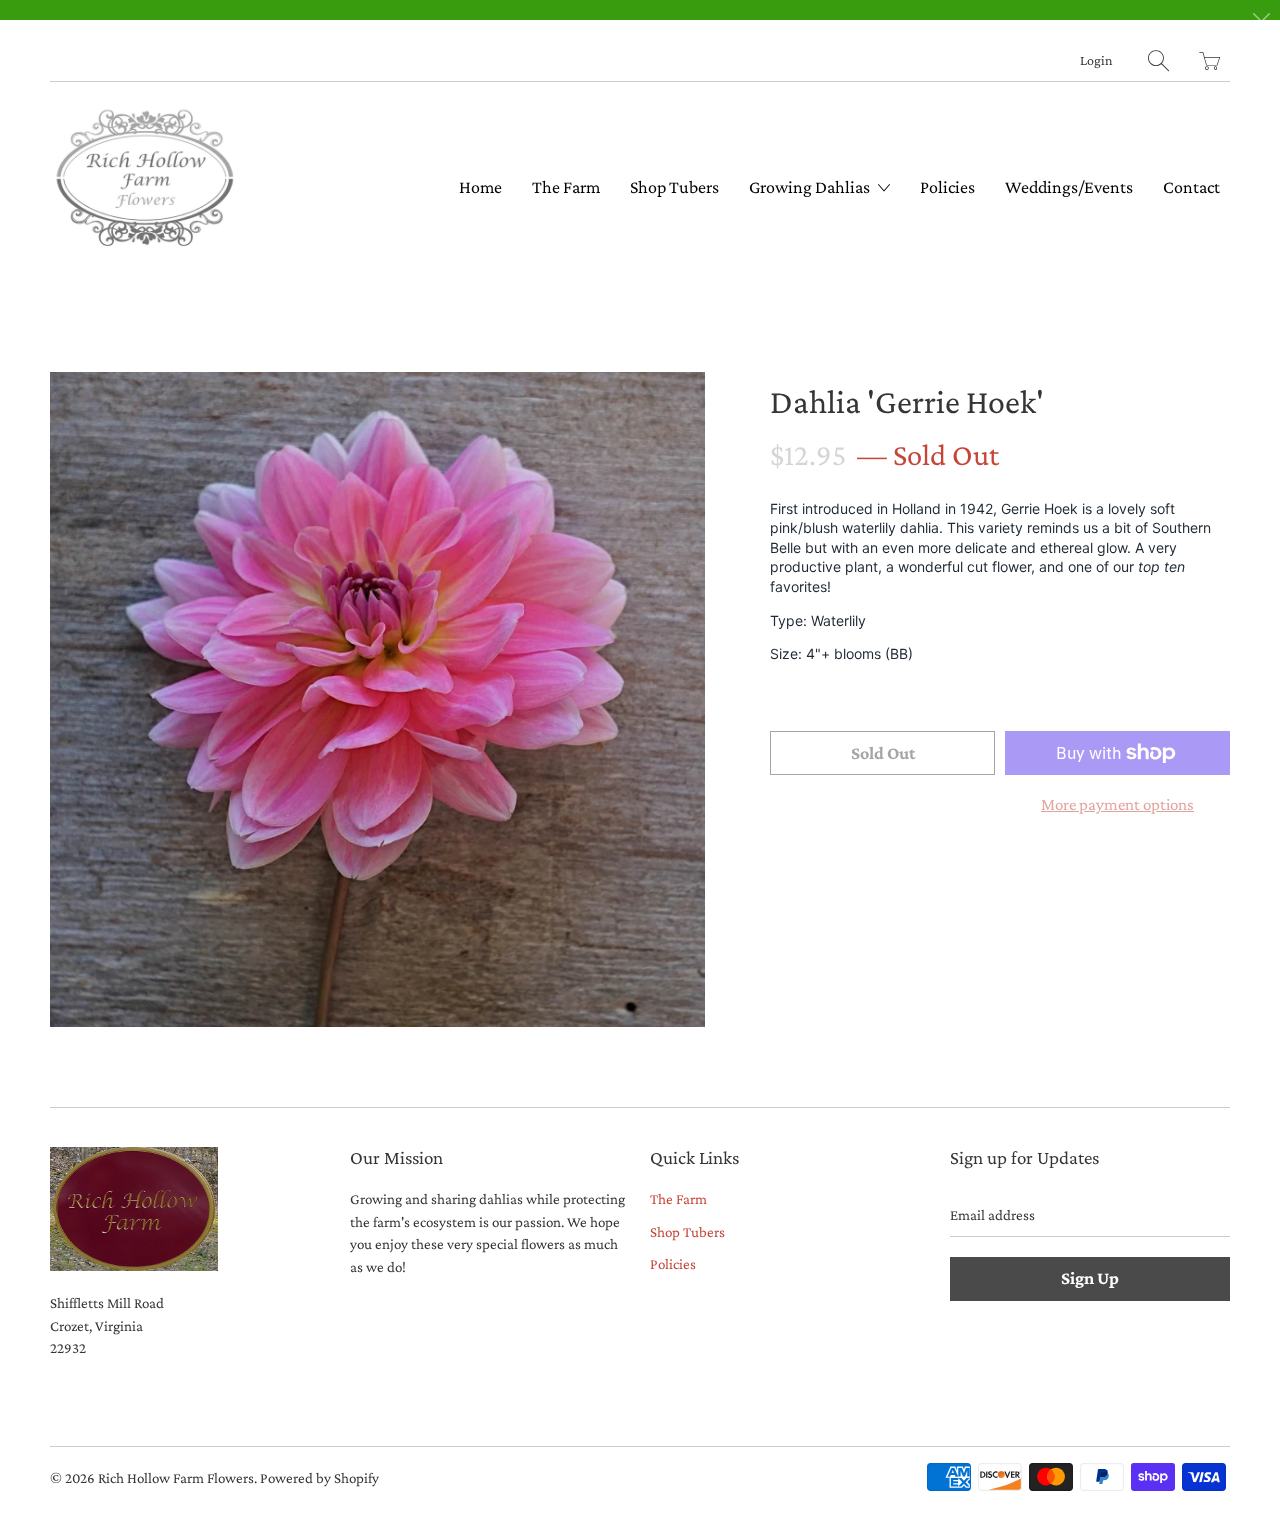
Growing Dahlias (811, 187)
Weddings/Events (1069, 187)
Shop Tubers (674, 187)
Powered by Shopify (319, 1478)
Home (480, 187)
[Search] (1158, 60)
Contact (1191, 187)
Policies (947, 187)
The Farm (566, 187)
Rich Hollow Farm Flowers (176, 1478)
